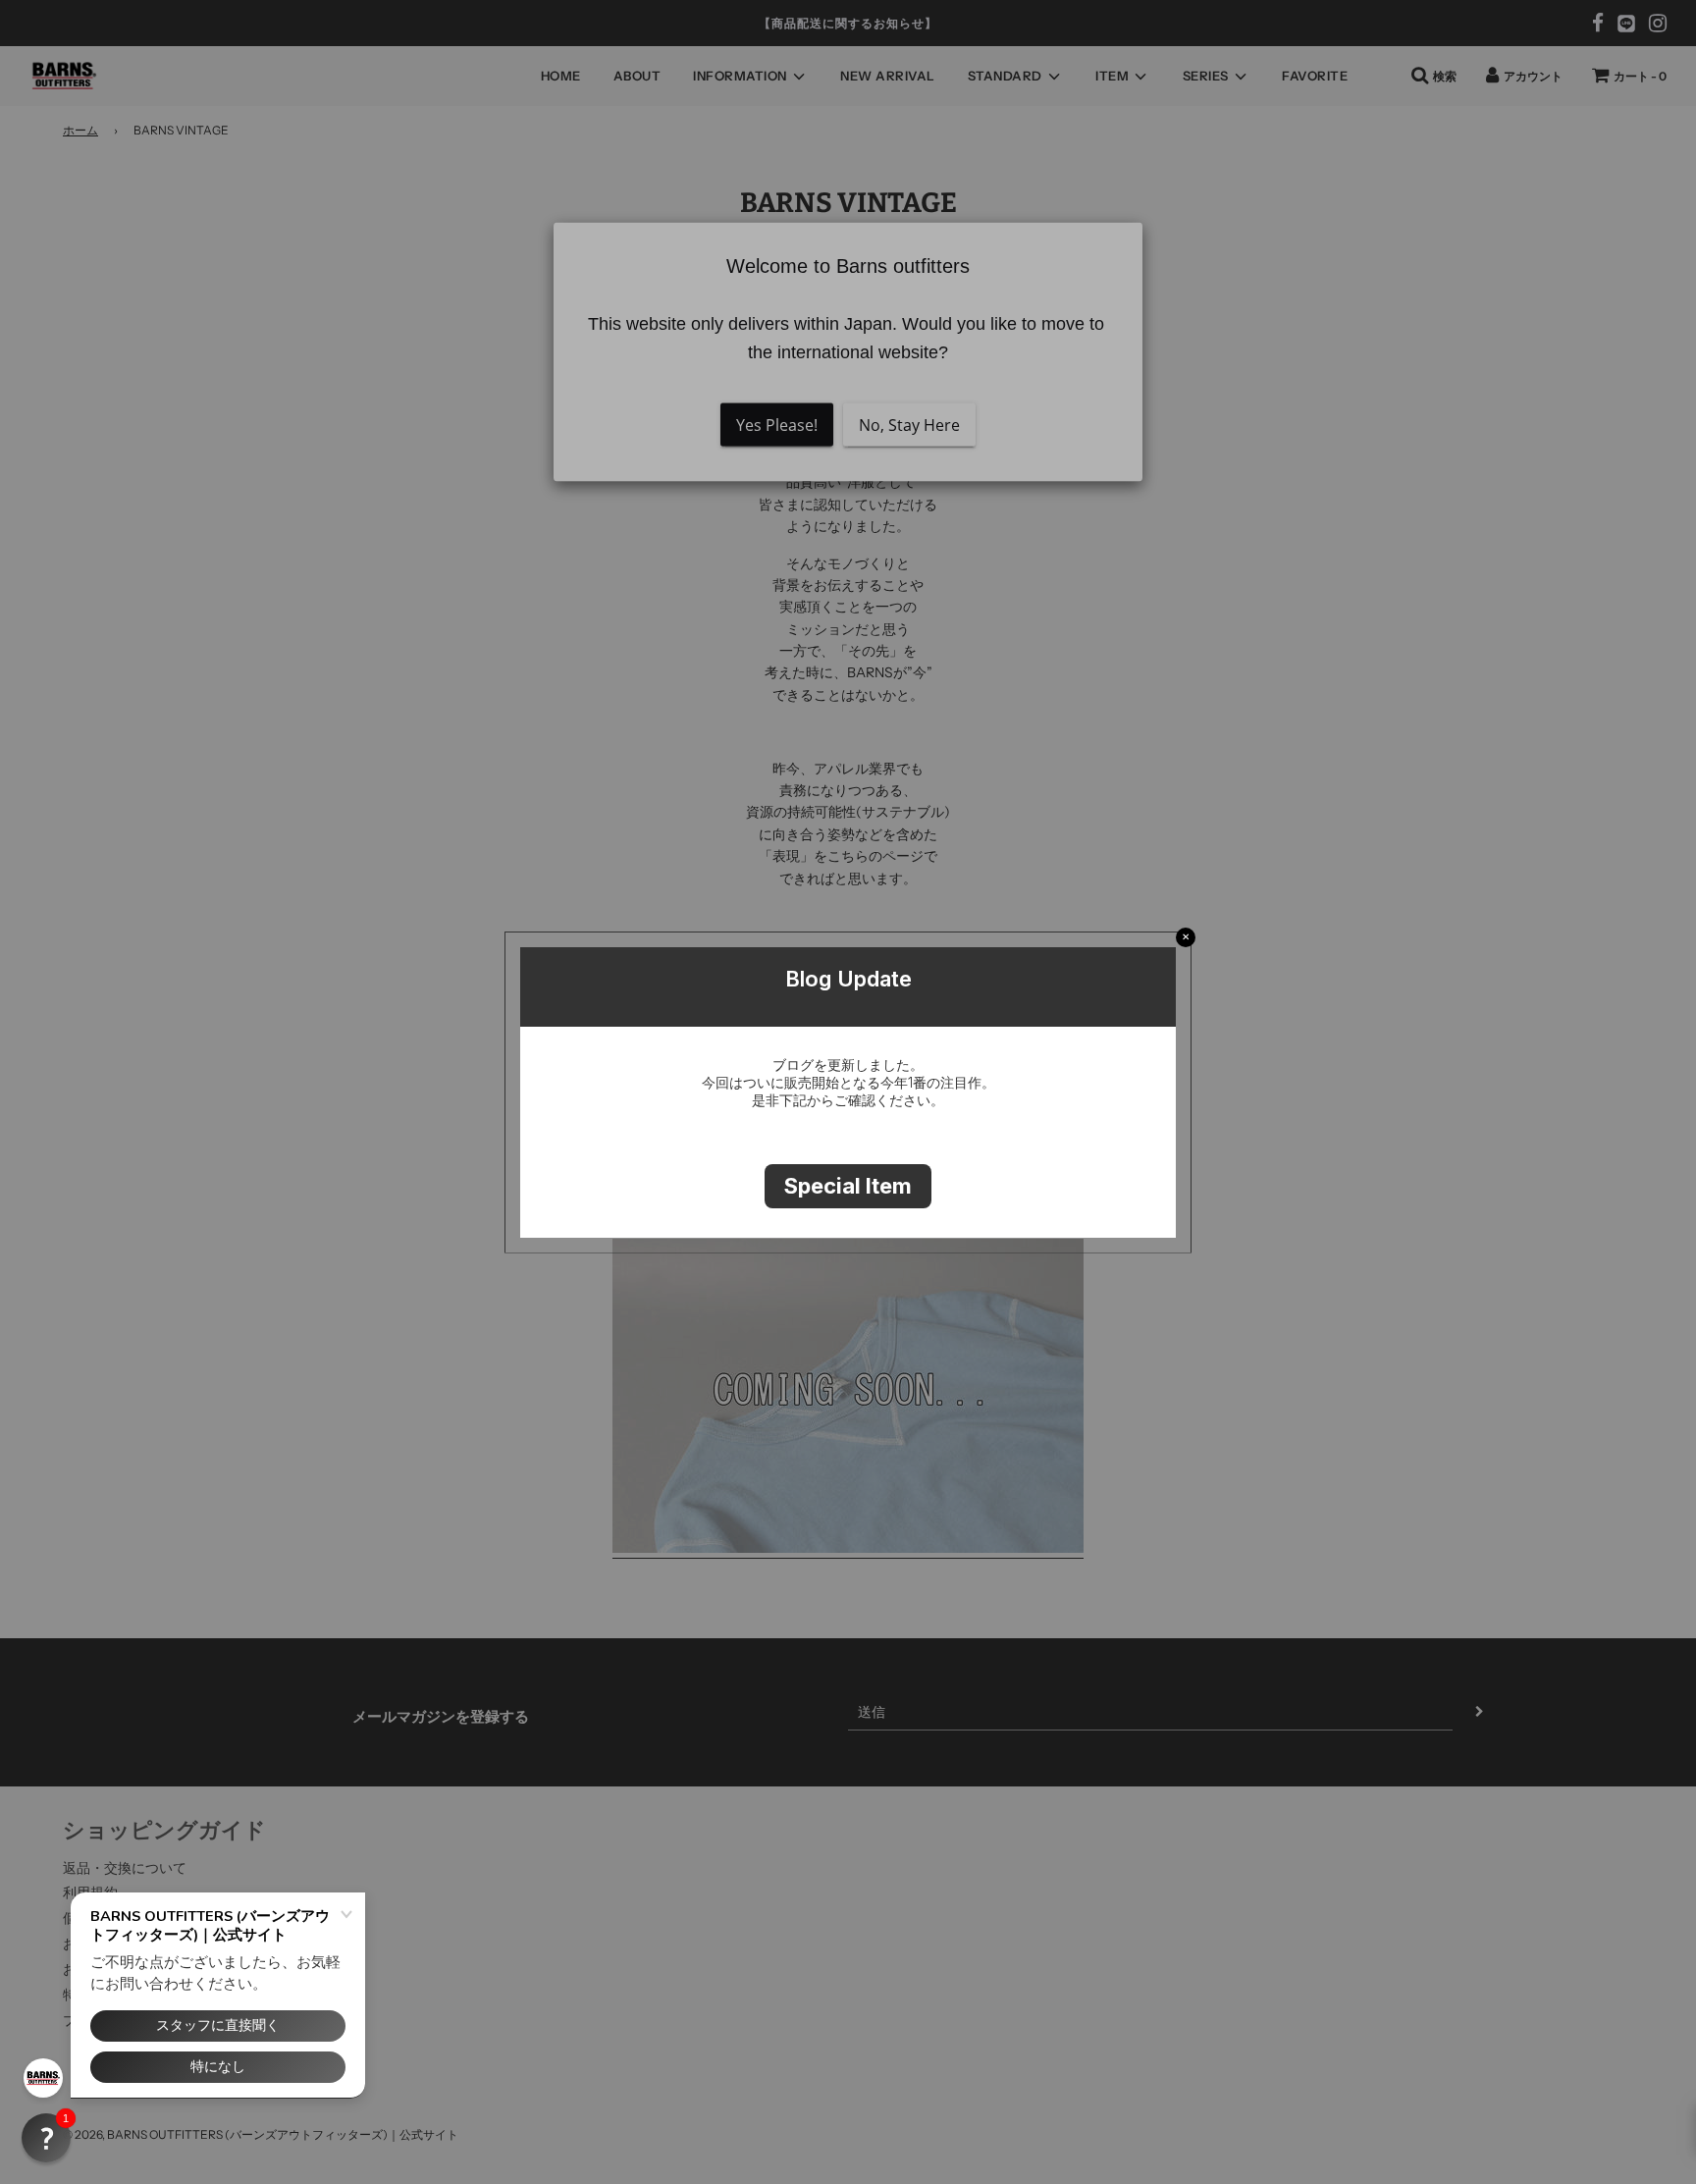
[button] (46, 2138)
